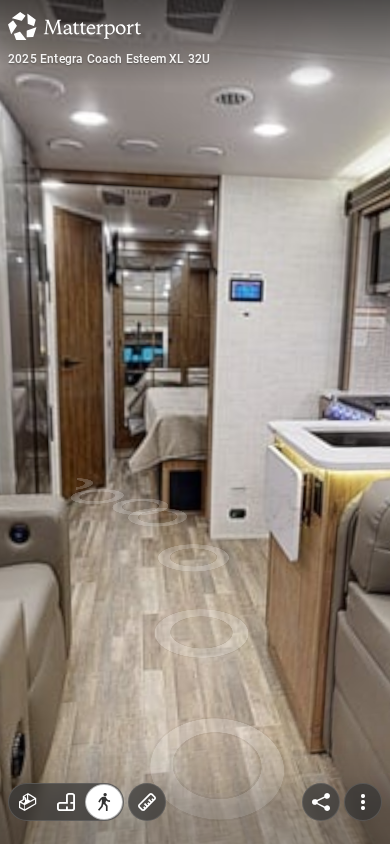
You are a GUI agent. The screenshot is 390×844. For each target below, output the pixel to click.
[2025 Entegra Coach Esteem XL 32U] (195, 422)
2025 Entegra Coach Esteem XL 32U (109, 59)
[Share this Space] (321, 802)
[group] (66, 802)
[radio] (28, 802)
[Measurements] (147, 802)
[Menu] (363, 802)
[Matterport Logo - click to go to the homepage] (74, 26)
